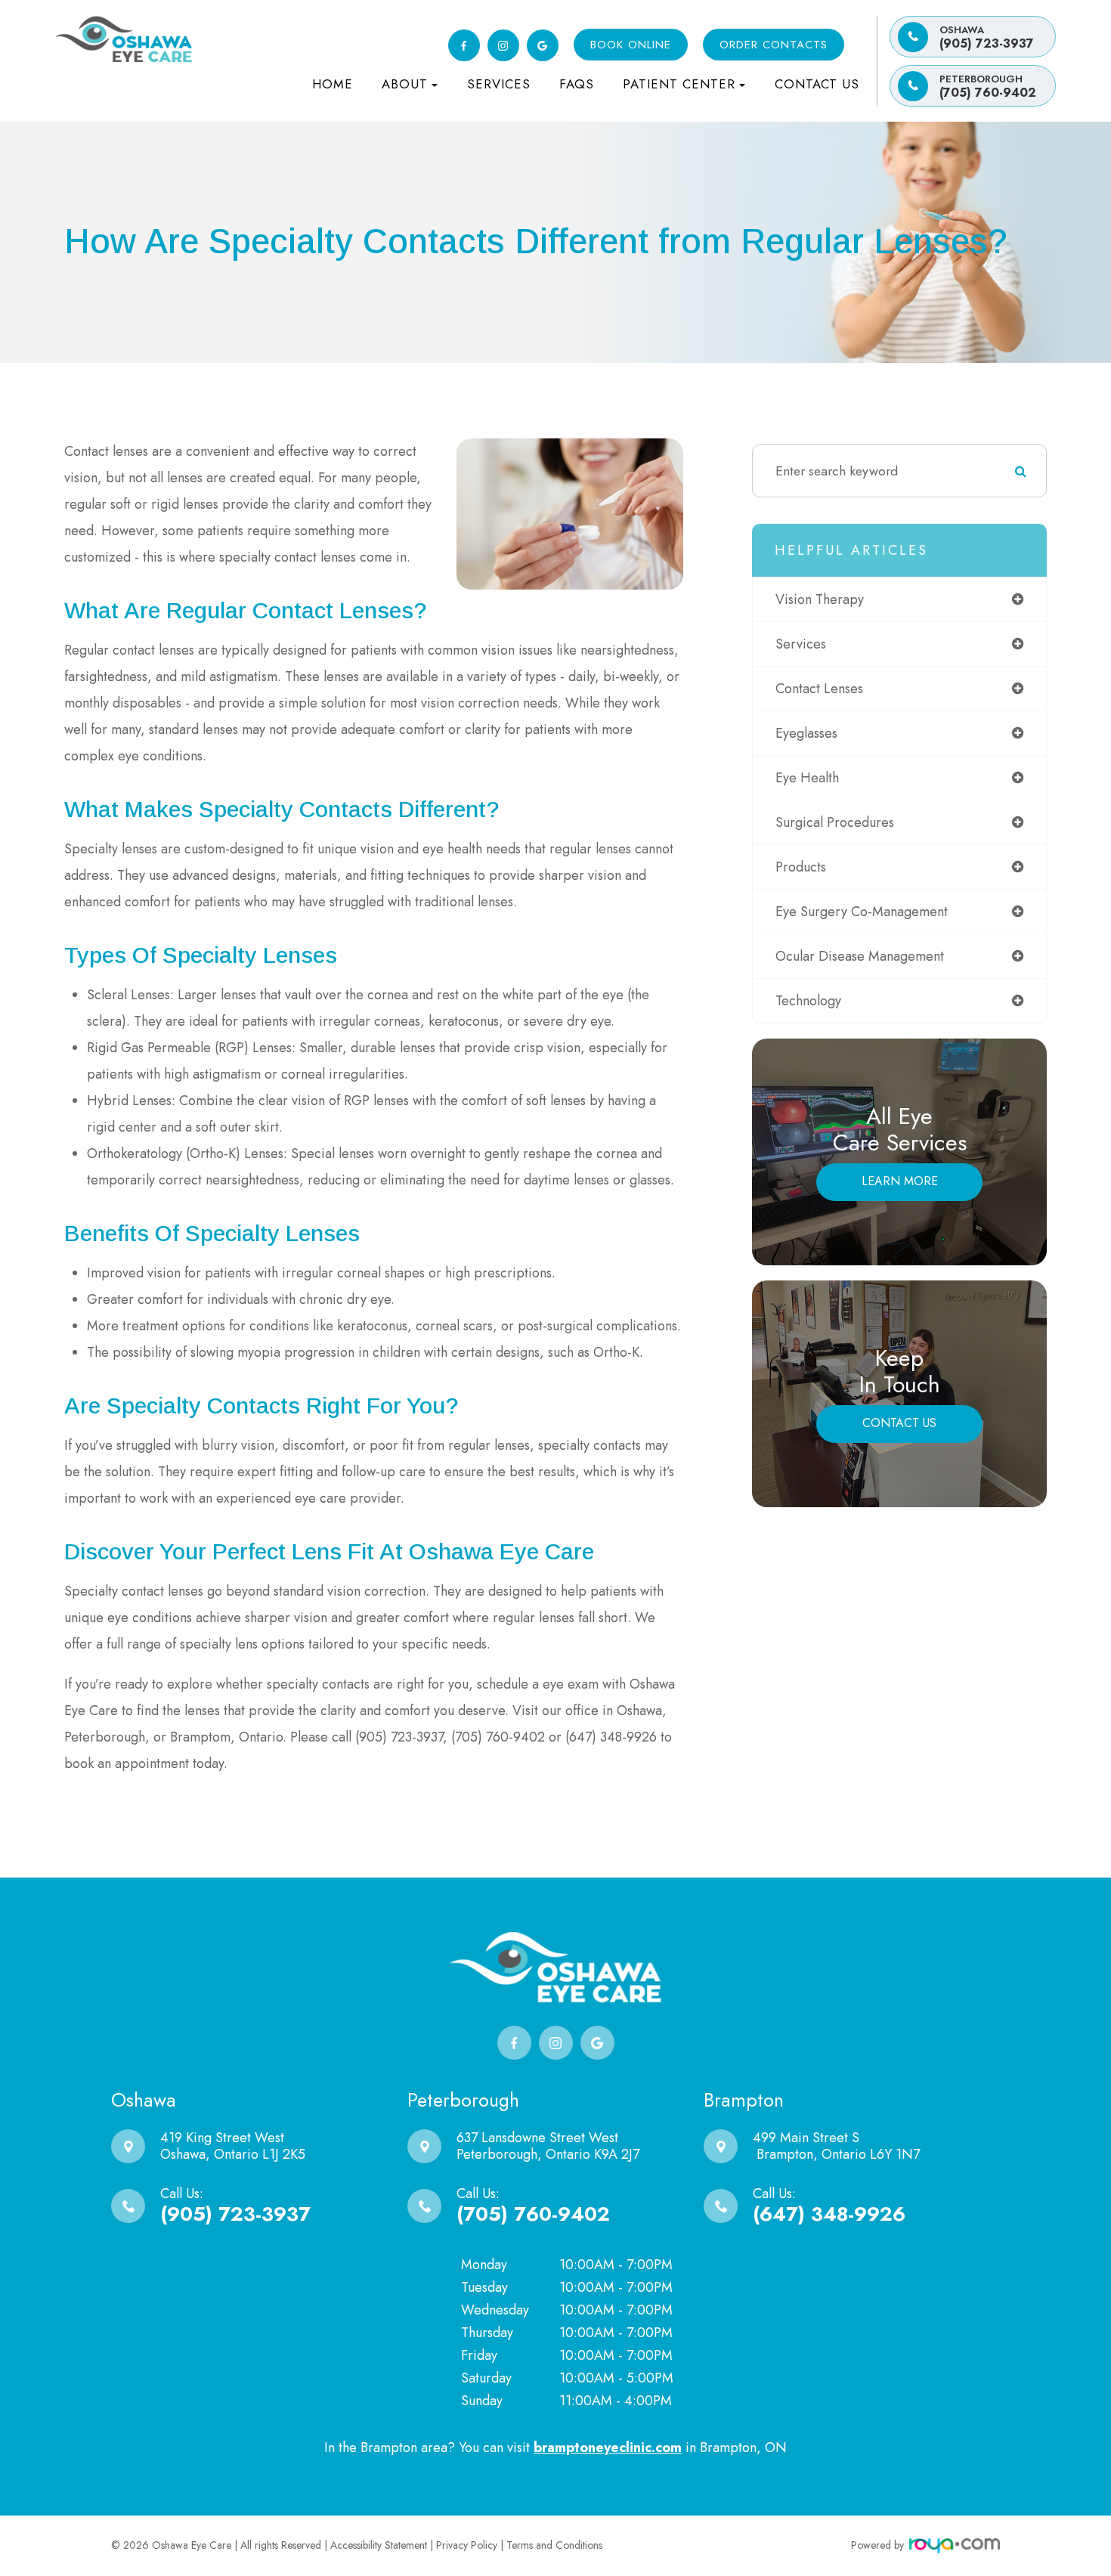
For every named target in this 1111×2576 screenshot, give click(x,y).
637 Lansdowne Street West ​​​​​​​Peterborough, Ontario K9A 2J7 (548, 2146)
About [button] (405, 84)
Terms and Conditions (554, 2545)
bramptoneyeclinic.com (608, 2448)
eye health (807, 778)
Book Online (631, 45)
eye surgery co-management (862, 912)
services (801, 644)
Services (499, 84)
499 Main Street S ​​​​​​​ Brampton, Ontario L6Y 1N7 (836, 2146)
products (801, 867)
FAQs (577, 84)
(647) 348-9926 (829, 2214)
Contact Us (817, 84)
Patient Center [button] (679, 84)
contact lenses (819, 689)
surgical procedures (835, 822)
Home (333, 84)
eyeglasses (806, 733)
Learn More (900, 1181)
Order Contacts (774, 45)
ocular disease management (860, 956)
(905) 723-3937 (987, 37)
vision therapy (820, 599)
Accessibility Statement (379, 2545)
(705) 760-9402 (988, 87)
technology (808, 1001)
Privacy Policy (467, 2545)
